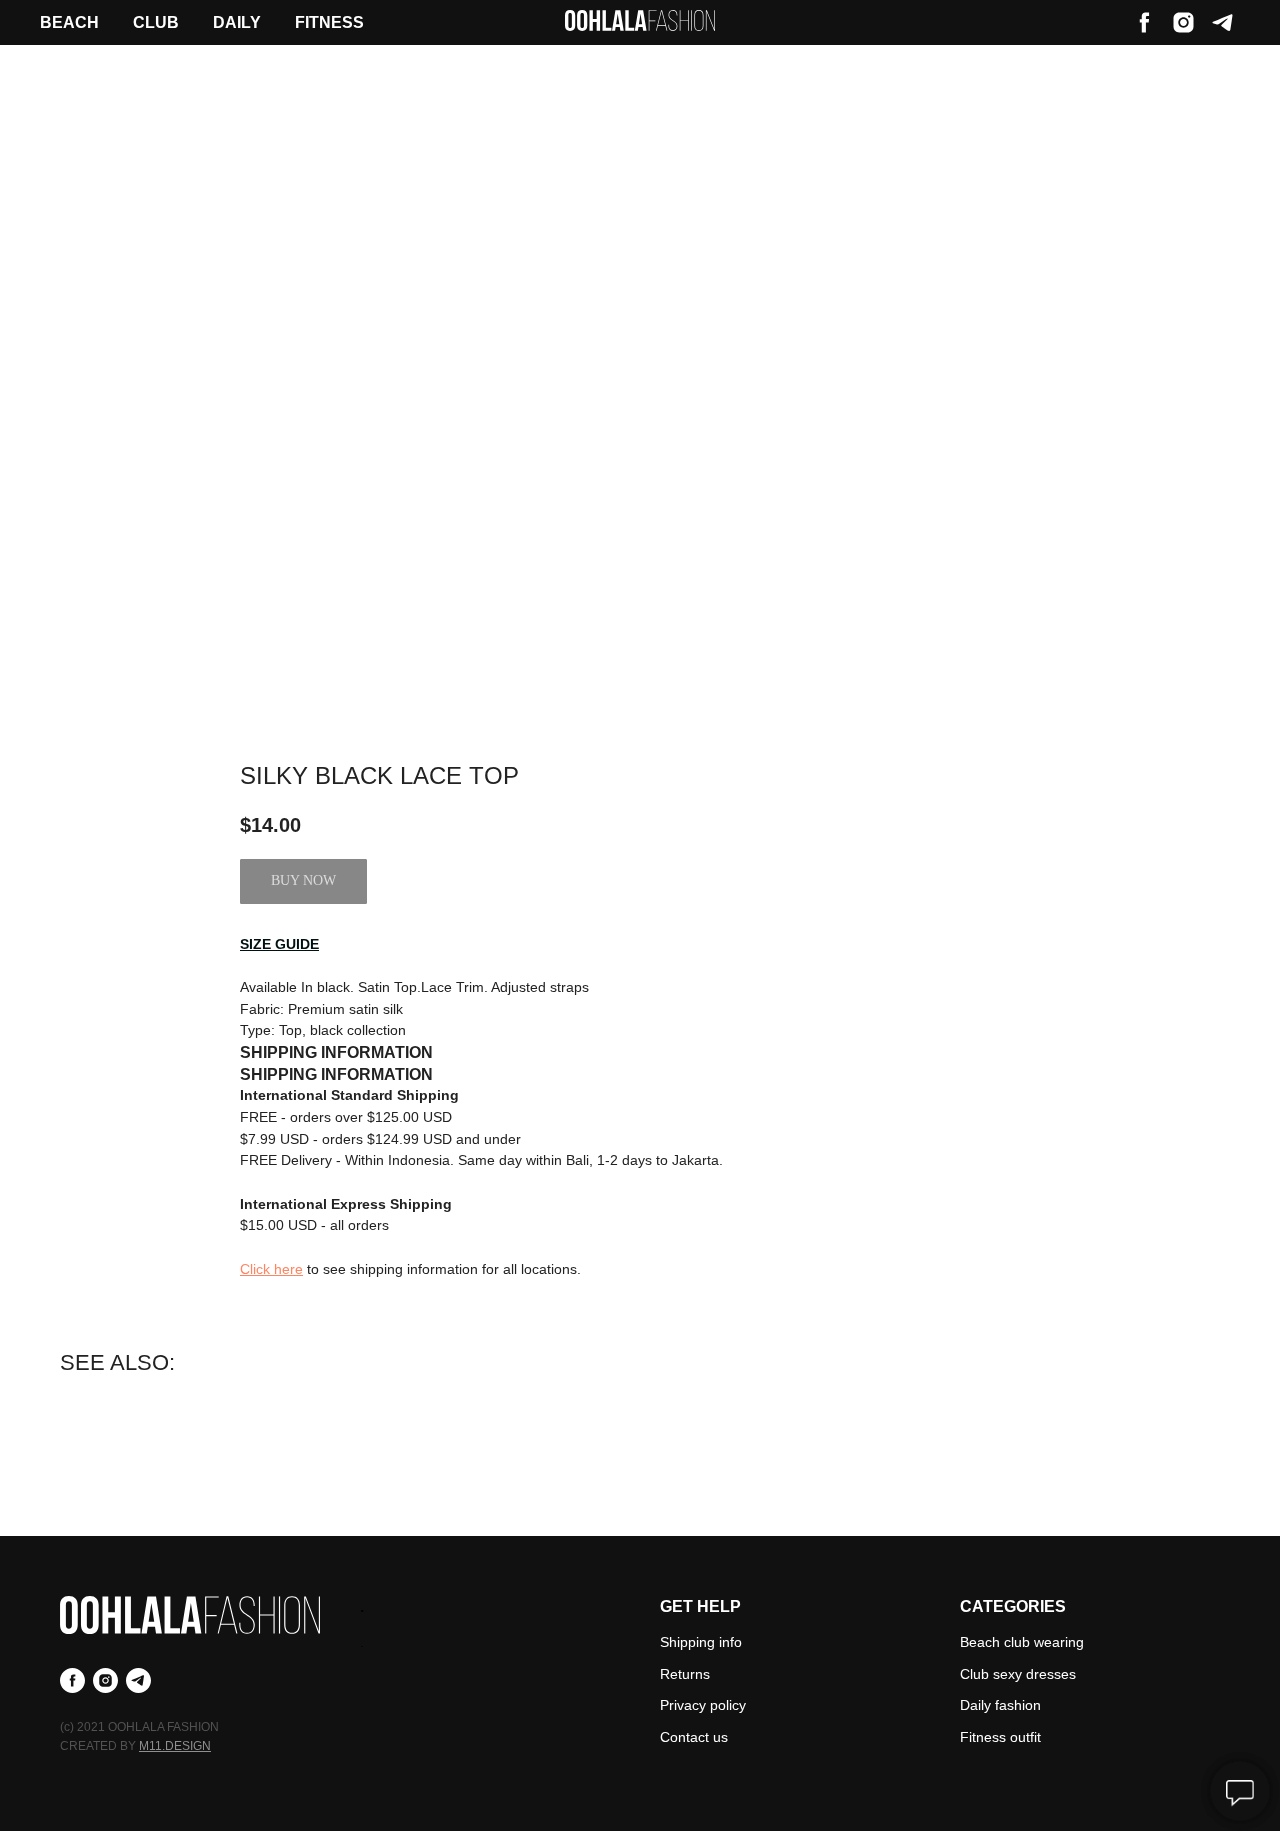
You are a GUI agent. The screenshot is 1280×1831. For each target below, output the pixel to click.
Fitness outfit (1000, 1737)
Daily (237, 22)
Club (156, 22)
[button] (279, 944)
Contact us (694, 1737)
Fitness (329, 22)
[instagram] (1183, 22)
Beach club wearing (1022, 1642)
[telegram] (1222, 22)
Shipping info (701, 1642)
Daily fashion (1000, 1705)
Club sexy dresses (1018, 1674)
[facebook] (1144, 22)
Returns (685, 1674)
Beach (69, 22)
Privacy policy (703, 1705)
